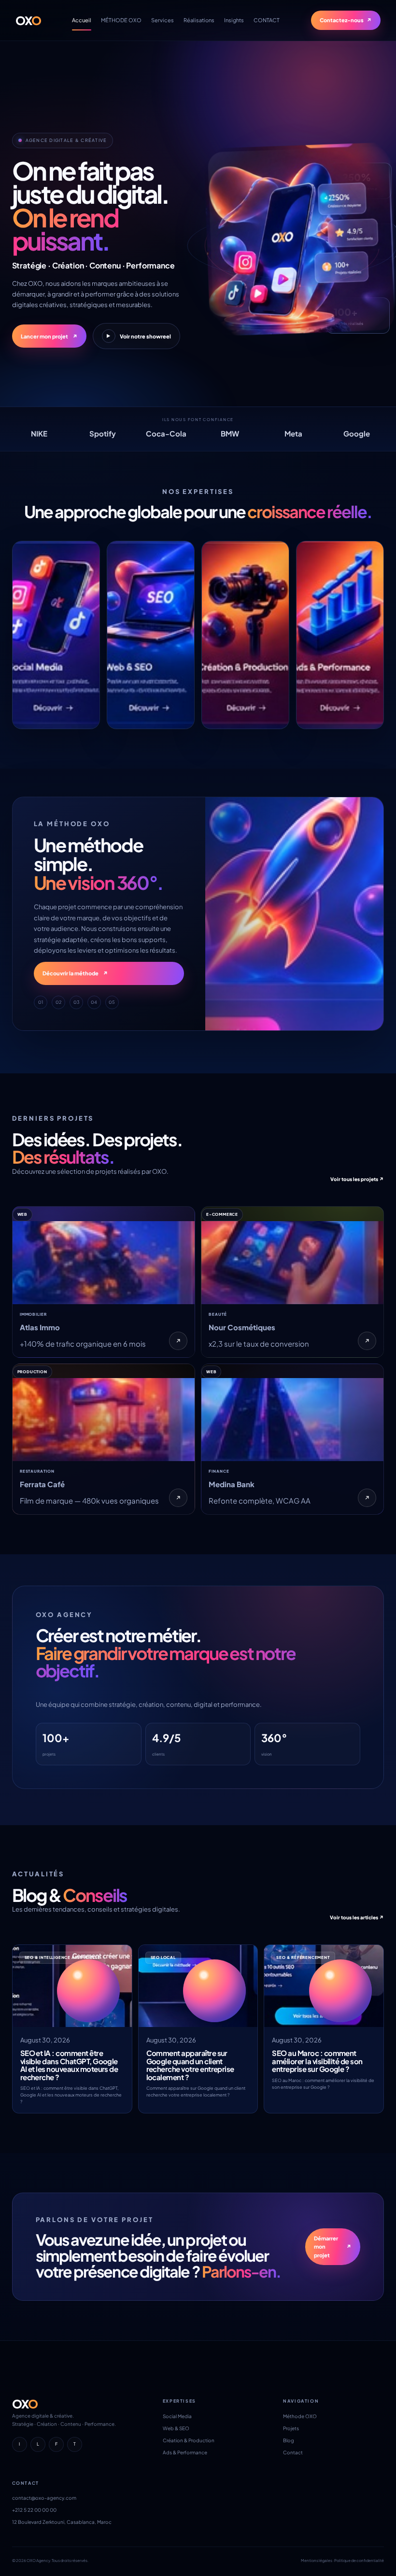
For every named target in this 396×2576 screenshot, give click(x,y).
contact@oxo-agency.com (44, 2498)
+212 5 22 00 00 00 (34, 2510)
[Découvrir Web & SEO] (151, 635)
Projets (291, 2428)
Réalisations (199, 20)
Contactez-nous (346, 20)
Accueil (82, 20)
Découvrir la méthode (75, 973)
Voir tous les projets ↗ (357, 1179)
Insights (234, 20)
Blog (289, 2440)
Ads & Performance (185, 2452)
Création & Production (189, 2440)
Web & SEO (176, 2428)
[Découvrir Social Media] (56, 635)
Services (163, 20)
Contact (293, 2452)
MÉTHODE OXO (121, 20)
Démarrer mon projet (333, 2247)
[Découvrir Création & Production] (245, 635)
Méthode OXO (300, 2416)
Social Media (177, 2416)
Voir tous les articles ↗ (357, 1917)
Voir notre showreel (139, 336)
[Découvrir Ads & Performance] (340, 635)
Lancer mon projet (49, 336)
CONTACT (267, 20)
